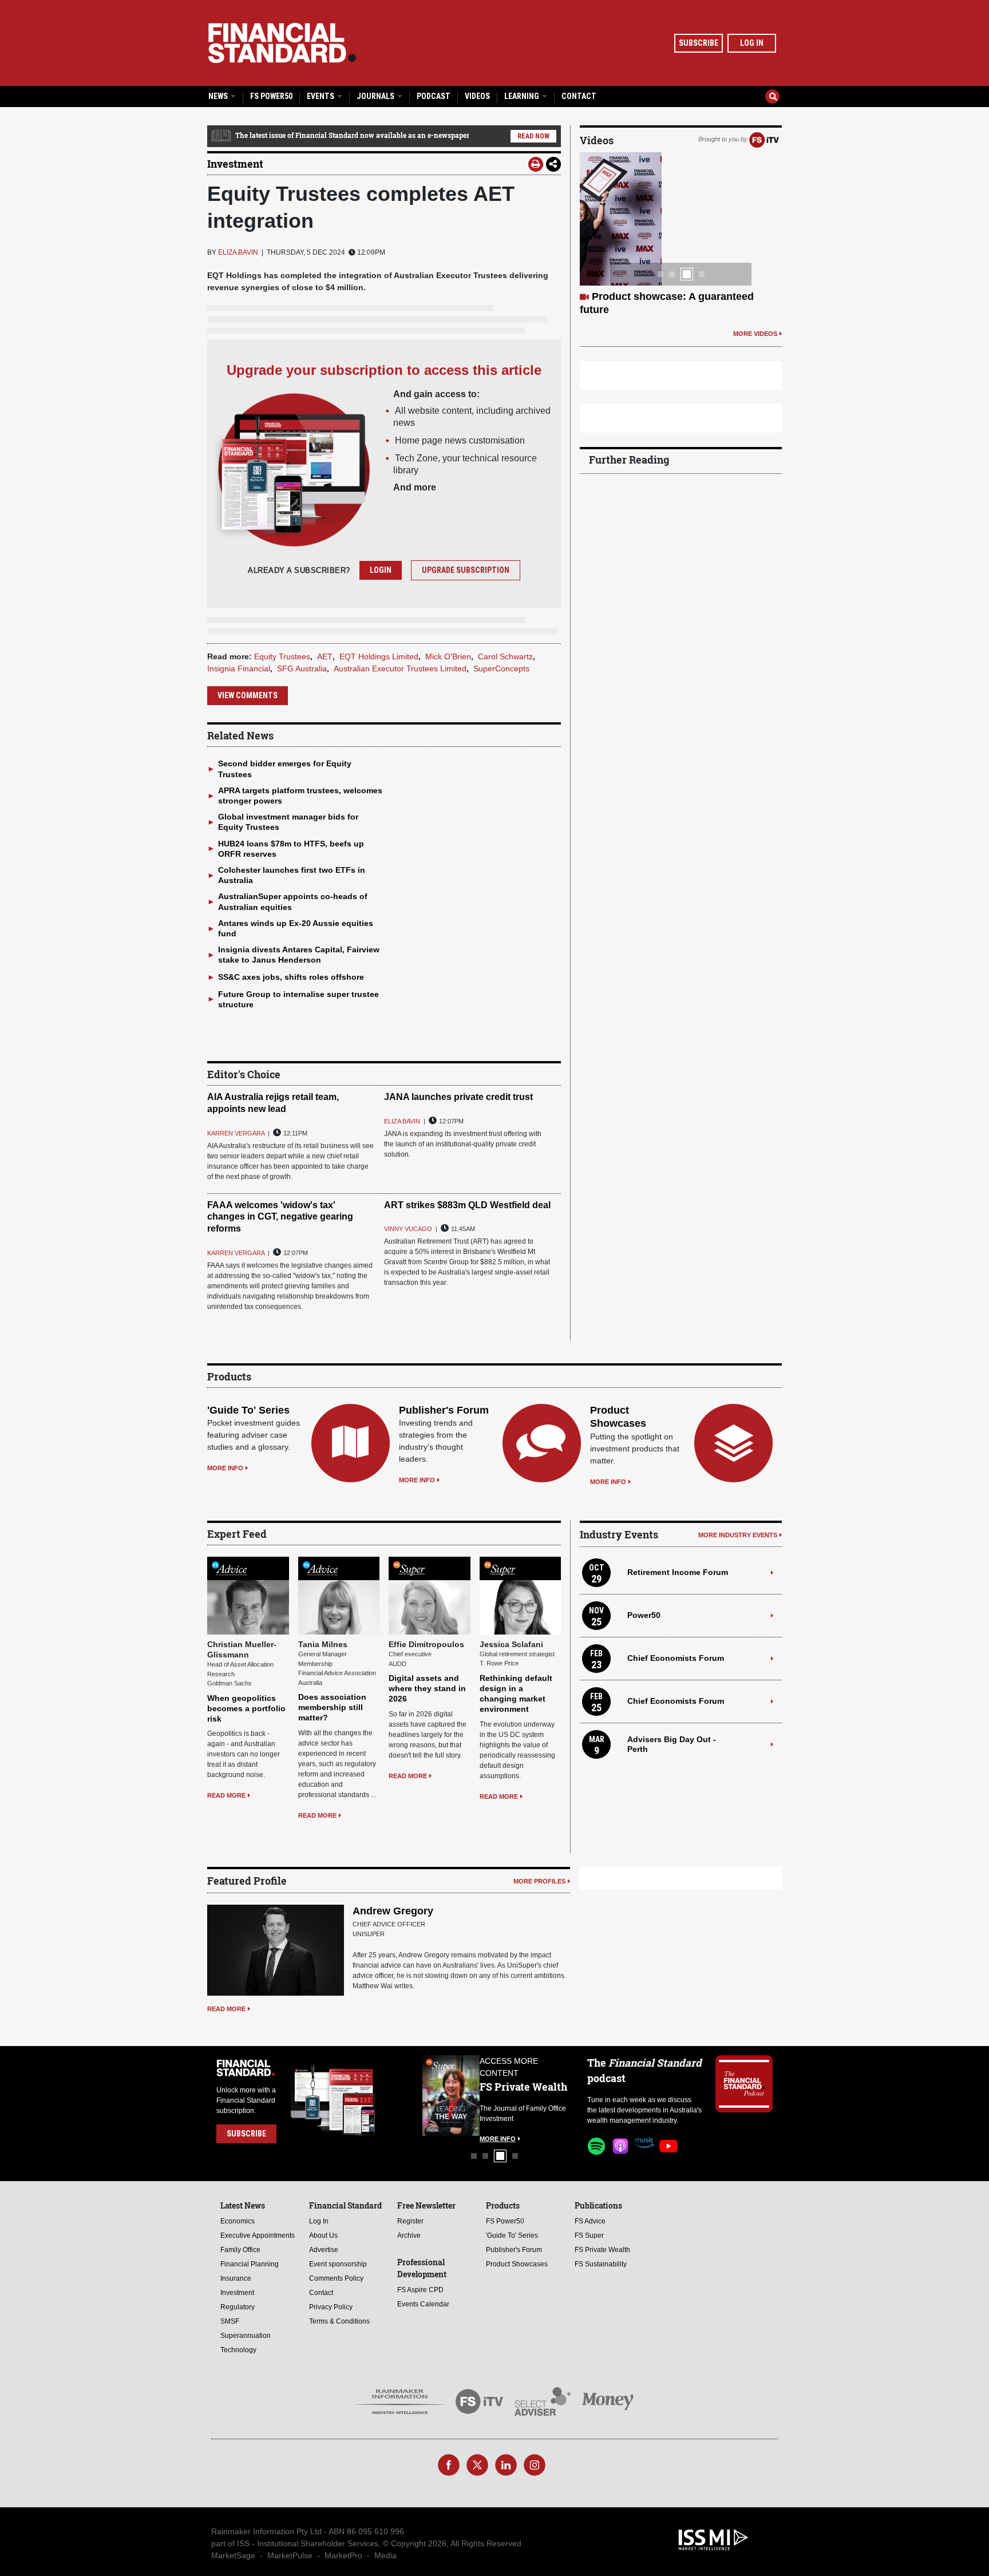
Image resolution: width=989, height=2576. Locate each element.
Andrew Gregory (393, 1911)
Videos (477, 96)
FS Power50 (271, 96)
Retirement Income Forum (678, 1572)
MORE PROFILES (539, 1881)
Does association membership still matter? (332, 1707)
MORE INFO (225, 1468)
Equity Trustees (282, 656)
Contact (579, 96)
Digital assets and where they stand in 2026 (427, 1688)
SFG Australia (302, 668)
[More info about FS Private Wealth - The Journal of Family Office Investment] (545, 2096)
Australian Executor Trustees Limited (400, 668)
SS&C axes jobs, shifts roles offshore (291, 977)
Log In (752, 43)
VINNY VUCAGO (408, 1229)
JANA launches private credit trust (458, 1097)
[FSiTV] (764, 139)
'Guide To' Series (248, 1410)
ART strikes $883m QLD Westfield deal (467, 1205)
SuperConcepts (501, 668)
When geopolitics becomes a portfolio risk (246, 1708)
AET (325, 656)
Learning (523, 96)
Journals (376, 96)
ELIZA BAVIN (238, 252)
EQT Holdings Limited (379, 656)
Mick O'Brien (448, 656)
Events (321, 96)
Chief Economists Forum (676, 1658)
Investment (235, 164)
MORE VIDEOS (755, 334)
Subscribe (699, 43)
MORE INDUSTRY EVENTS (738, 1535)
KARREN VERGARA (236, 1133)
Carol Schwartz (505, 656)
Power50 (644, 1615)
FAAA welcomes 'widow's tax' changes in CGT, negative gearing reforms (280, 1217)
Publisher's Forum (444, 1410)
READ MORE (226, 1795)
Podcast (434, 96)
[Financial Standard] (282, 43)
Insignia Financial (239, 668)
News (219, 96)
